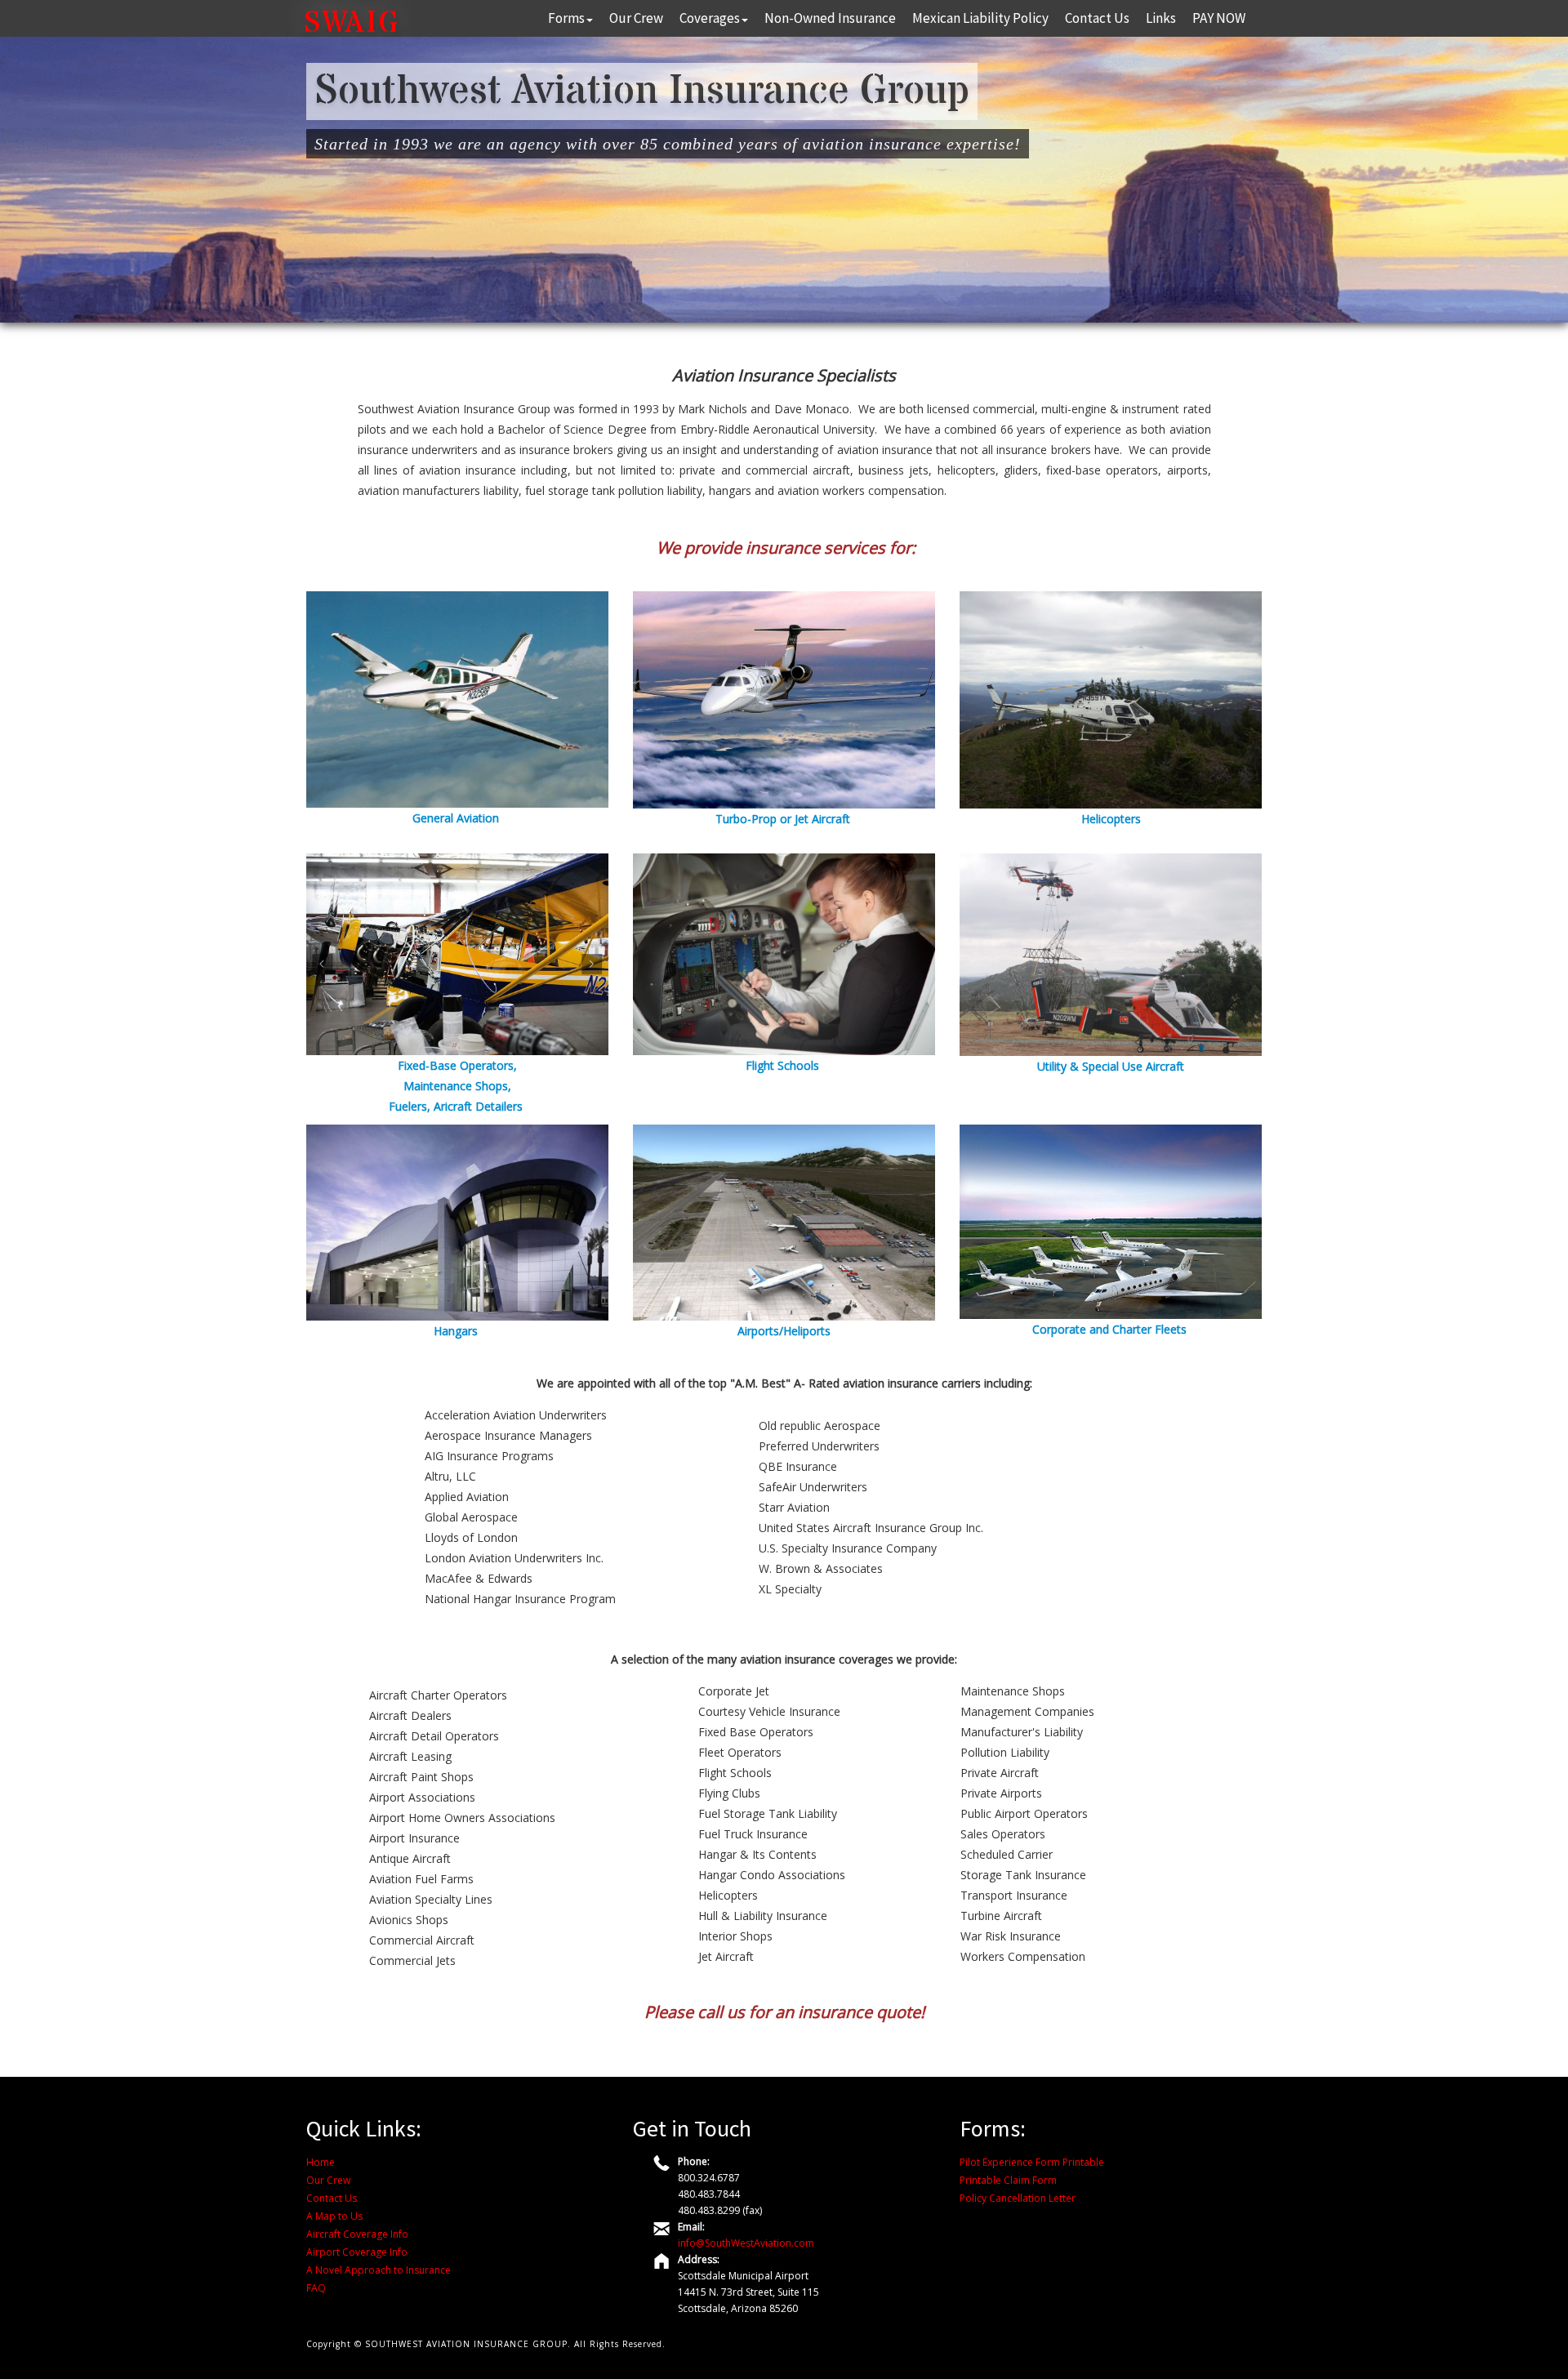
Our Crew (636, 18)
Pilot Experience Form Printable (1032, 2162)
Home (321, 2162)
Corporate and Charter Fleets (1111, 1329)
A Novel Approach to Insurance (379, 2270)
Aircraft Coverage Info (357, 2234)
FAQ (316, 2288)
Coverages (710, 18)
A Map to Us (334, 2216)
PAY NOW (1219, 18)
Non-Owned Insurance (830, 18)
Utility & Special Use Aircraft (1111, 1066)
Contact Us (1097, 18)
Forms (566, 18)
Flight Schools (782, 1065)
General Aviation (456, 818)
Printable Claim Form (1008, 2180)
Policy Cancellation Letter (1018, 2198)
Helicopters (1111, 819)
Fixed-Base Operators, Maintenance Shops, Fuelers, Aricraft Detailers (456, 1086)
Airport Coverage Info (357, 2252)
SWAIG (352, 24)
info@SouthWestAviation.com (746, 2243)
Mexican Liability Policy (980, 18)
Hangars (456, 1331)
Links (1161, 18)
